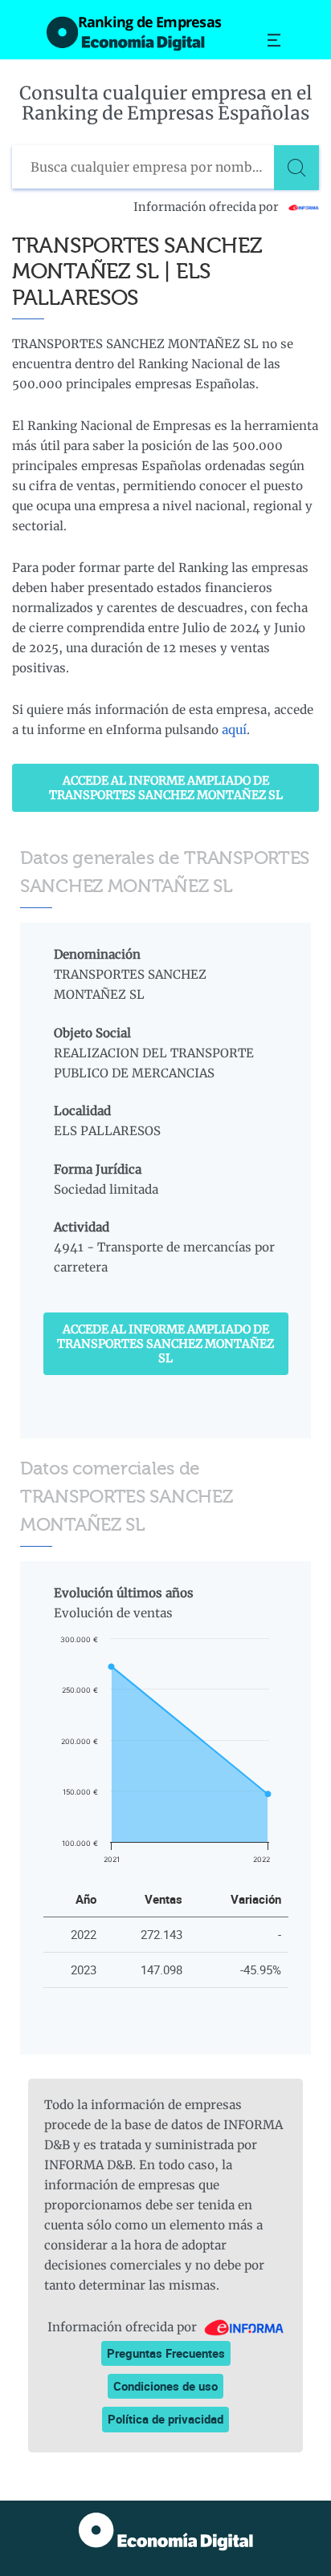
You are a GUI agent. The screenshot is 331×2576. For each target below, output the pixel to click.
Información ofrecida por (207, 207)
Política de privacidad (165, 2419)
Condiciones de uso (165, 2386)
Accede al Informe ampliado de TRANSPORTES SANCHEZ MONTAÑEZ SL (166, 788)
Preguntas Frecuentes (166, 2353)
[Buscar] (296, 168)
